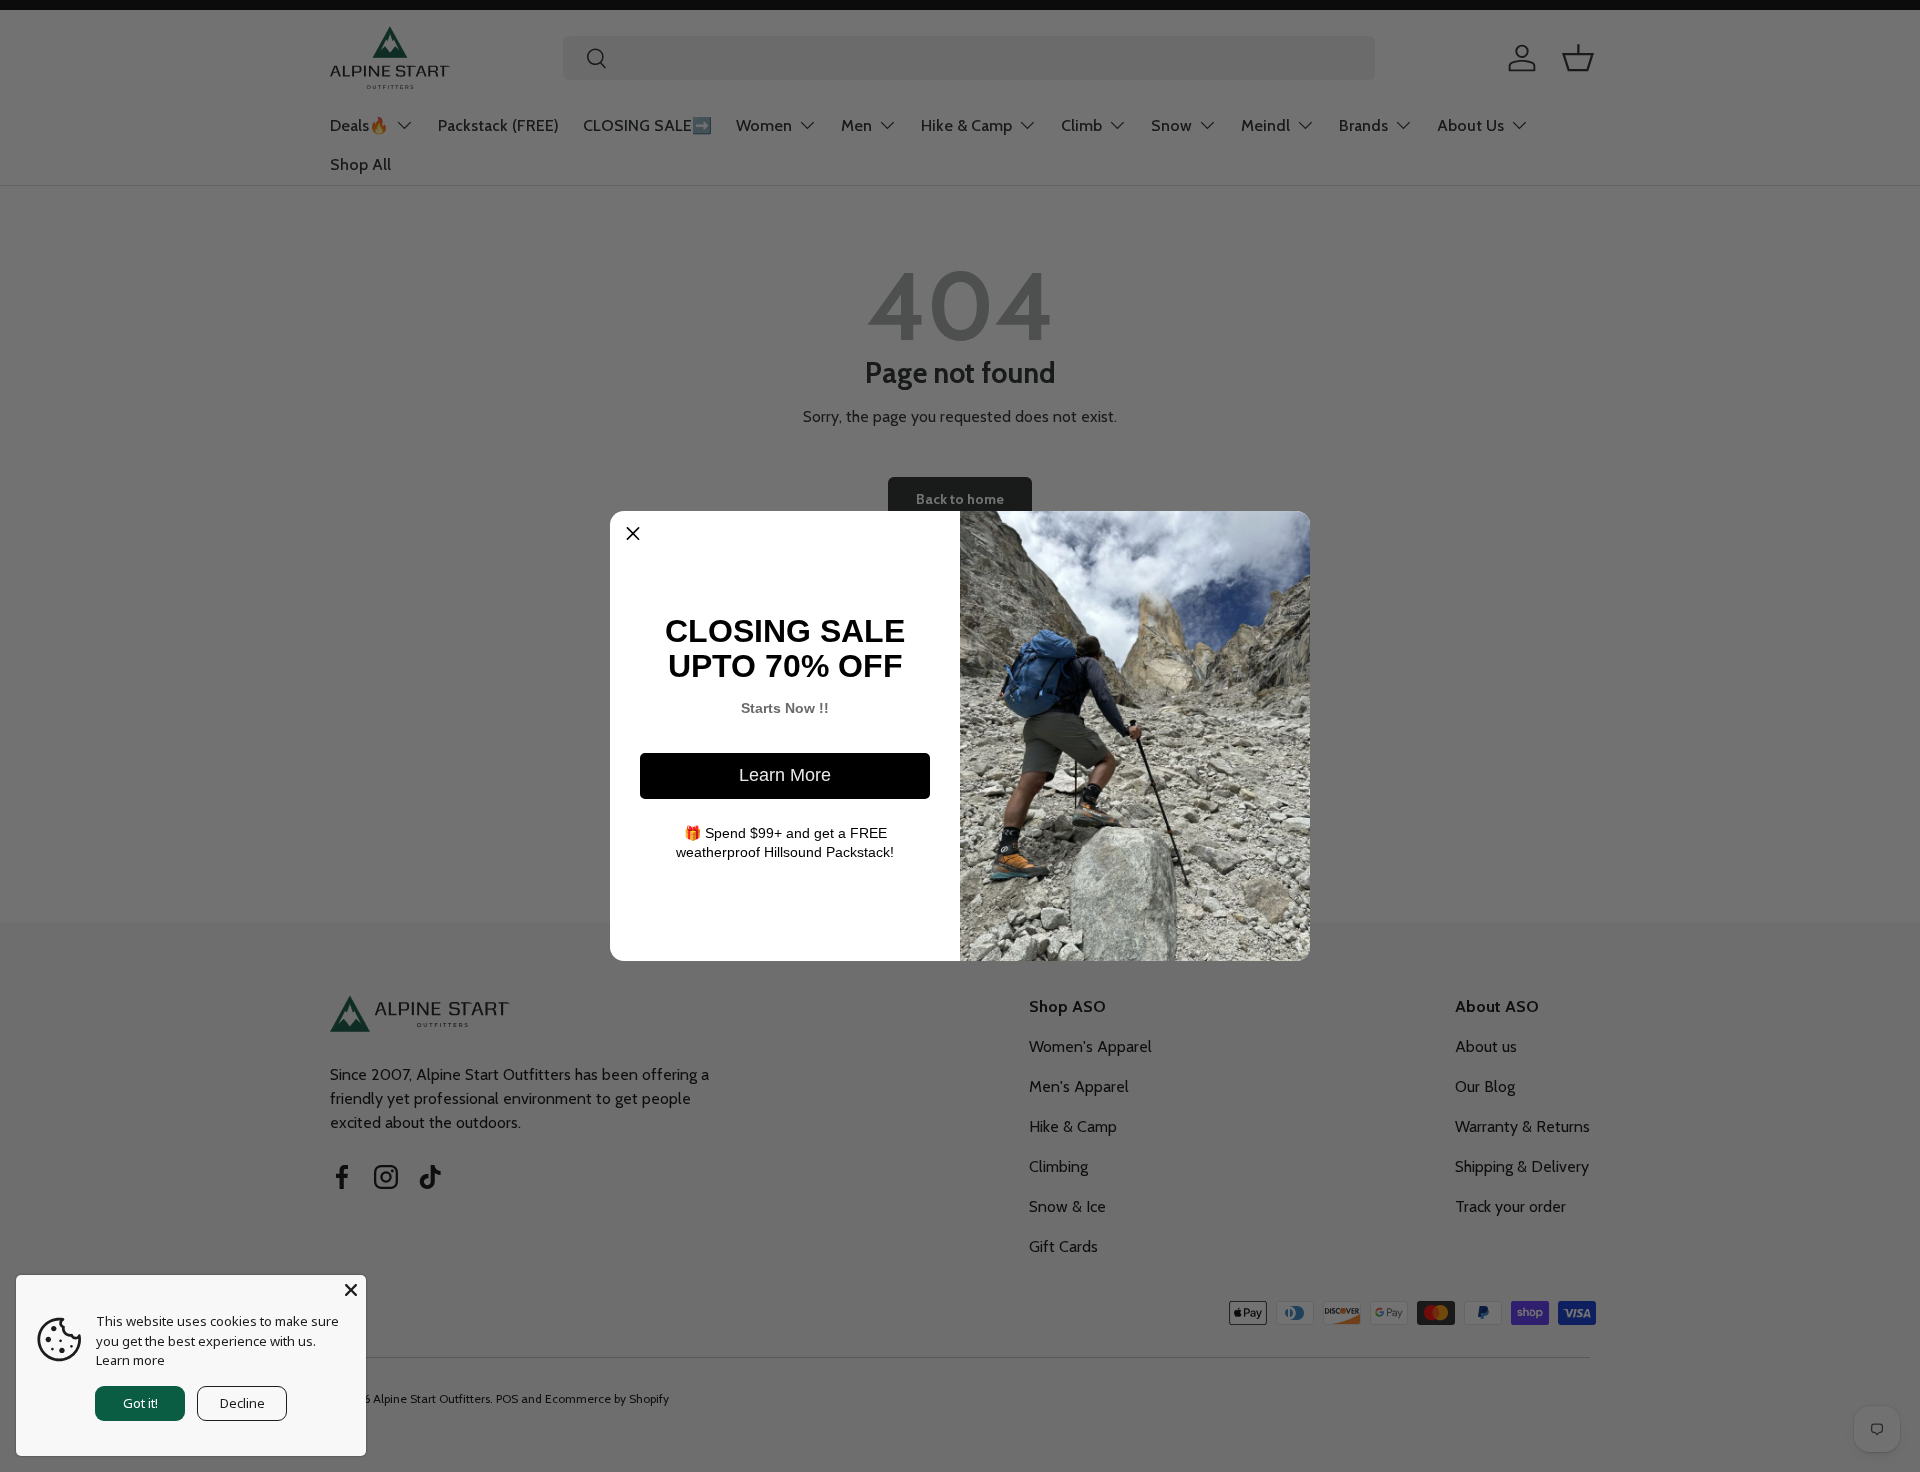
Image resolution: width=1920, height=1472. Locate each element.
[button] (633, 534)
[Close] (351, 1290)
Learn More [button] (785, 775)
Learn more (130, 1360)
